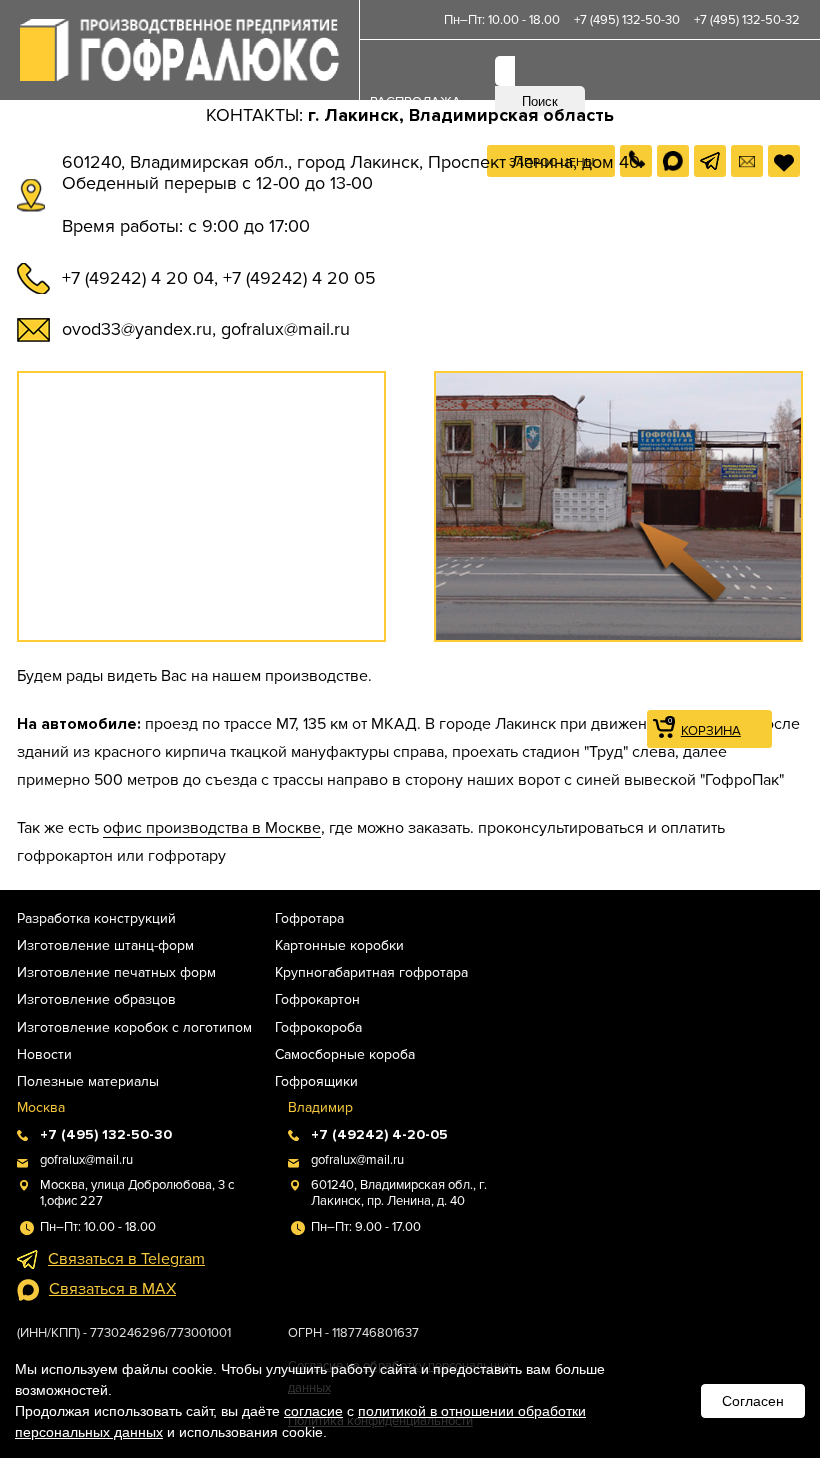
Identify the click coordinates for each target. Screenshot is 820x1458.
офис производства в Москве (212, 828)
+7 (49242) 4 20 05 (299, 278)
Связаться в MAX (112, 1289)
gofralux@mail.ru (285, 329)
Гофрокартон (317, 999)
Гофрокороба (318, 1027)
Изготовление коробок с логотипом (134, 1027)
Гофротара (309, 918)
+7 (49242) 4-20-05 (379, 1134)
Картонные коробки (339, 945)
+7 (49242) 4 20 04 (138, 278)
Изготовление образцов (96, 999)
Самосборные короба (345, 1054)
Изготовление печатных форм (116, 972)
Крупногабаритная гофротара (371, 972)
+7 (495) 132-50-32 (747, 20)
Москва (41, 1107)
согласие (313, 1411)
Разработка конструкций (96, 918)
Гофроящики (316, 1081)
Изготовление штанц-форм (105, 945)
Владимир (320, 1107)
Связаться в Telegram (126, 1259)
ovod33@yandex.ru (137, 329)
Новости (44, 1054)
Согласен (753, 1401)
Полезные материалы (88, 1081)
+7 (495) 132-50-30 (627, 20)
